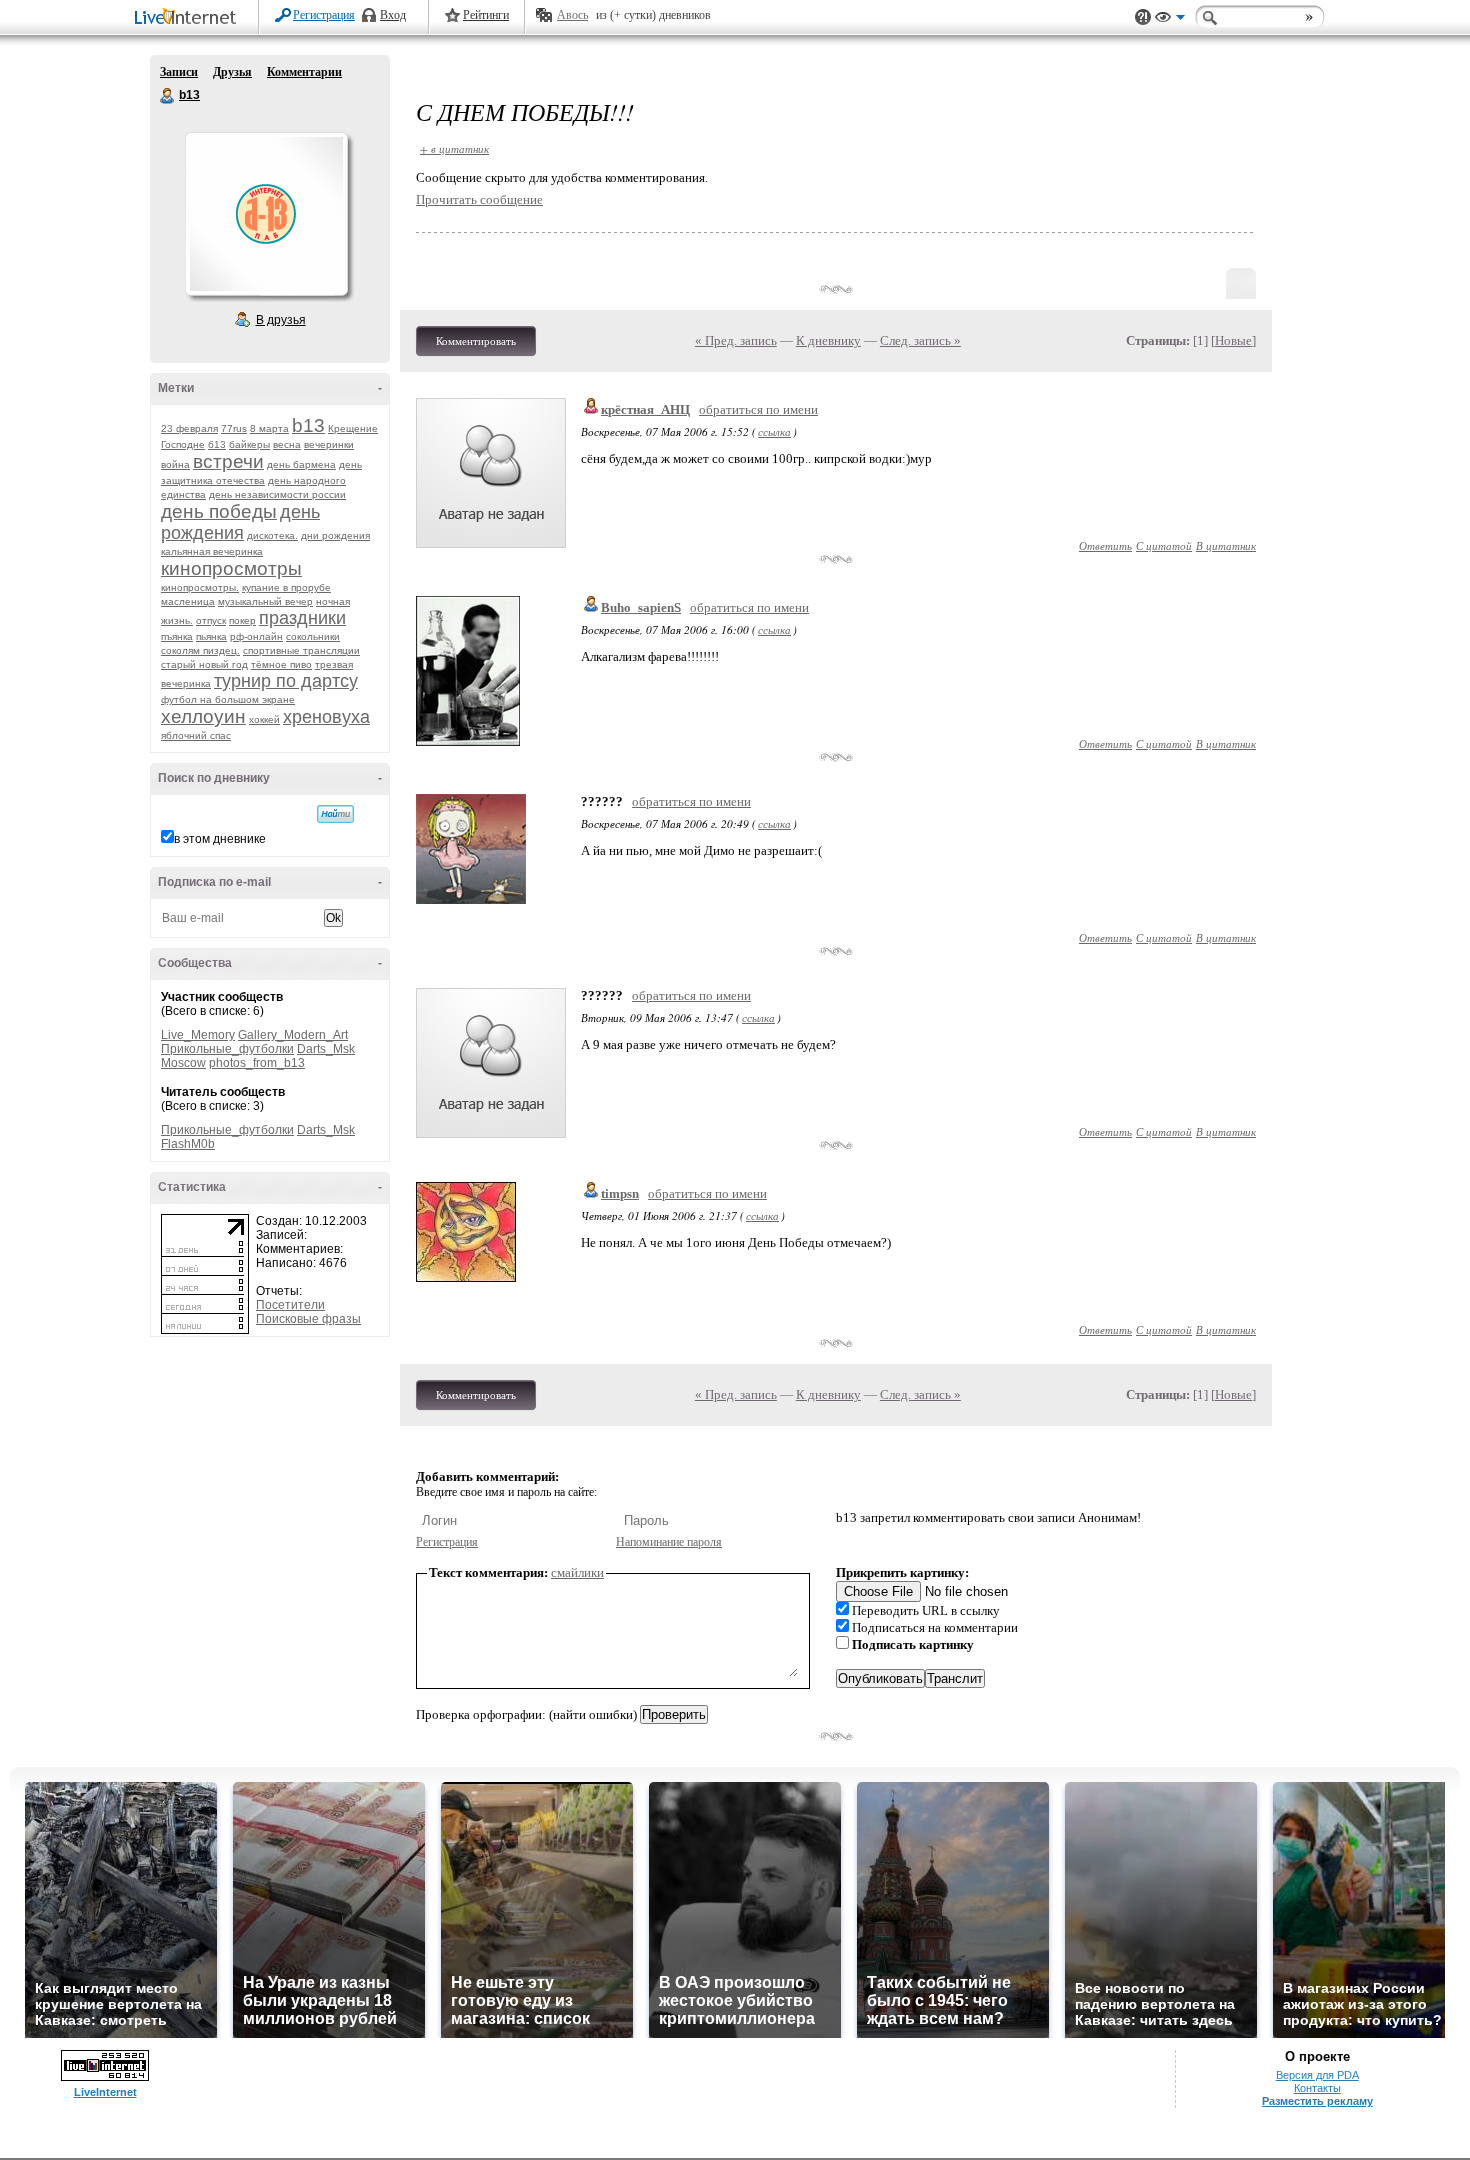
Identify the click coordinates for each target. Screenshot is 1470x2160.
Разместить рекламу (1317, 2101)
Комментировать (476, 341)
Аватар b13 (266, 214)
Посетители (290, 1305)
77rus (234, 428)
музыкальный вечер (265, 601)
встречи (228, 461)
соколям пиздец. (200, 650)
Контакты (1317, 2088)
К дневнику (828, 340)
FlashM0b (188, 1144)
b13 (168, 96)
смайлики (577, 1572)
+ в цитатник (454, 148)
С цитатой (1164, 545)
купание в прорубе (286, 587)
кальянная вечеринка (212, 551)
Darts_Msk (326, 1049)
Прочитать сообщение (479, 199)
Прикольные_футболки (227, 1049)
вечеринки (329, 444)
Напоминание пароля (669, 1542)
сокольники (313, 636)
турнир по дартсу (286, 681)
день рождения (240, 522)
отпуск (211, 620)
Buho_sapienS (641, 607)
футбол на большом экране (228, 699)
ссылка (774, 431)
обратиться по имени (758, 409)
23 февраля (189, 428)
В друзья (281, 320)
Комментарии (304, 72)
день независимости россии (277, 494)
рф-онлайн (256, 636)
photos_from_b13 (257, 1063)
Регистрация (324, 15)
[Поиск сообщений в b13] (335, 814)
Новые (1233, 340)
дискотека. (272, 535)
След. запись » (920, 340)
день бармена (301, 464)
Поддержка (1143, 17)
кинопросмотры (231, 568)
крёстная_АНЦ (645, 409)
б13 (217, 444)
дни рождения (335, 535)
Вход (393, 15)
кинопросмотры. (200, 587)
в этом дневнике (220, 839)
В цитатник (1226, 545)
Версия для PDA (1317, 2075)
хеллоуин (203, 716)
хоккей (264, 719)
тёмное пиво (281, 664)
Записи (179, 72)
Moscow (183, 1063)
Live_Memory (198, 1035)
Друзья (232, 72)
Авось (572, 15)
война (175, 464)
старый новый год (204, 664)
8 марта (269, 428)
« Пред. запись (736, 340)
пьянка (211, 636)
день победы (219, 511)
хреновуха (326, 717)
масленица (188, 601)
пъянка (177, 636)
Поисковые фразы (308, 1319)
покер (242, 620)
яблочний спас (196, 735)
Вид (1170, 20)
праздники (302, 618)
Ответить (1105, 545)
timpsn (620, 1193)
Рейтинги (486, 15)
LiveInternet (189, 18)
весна (287, 444)
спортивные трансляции (301, 650)
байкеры (249, 444)
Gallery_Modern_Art (293, 1035)
